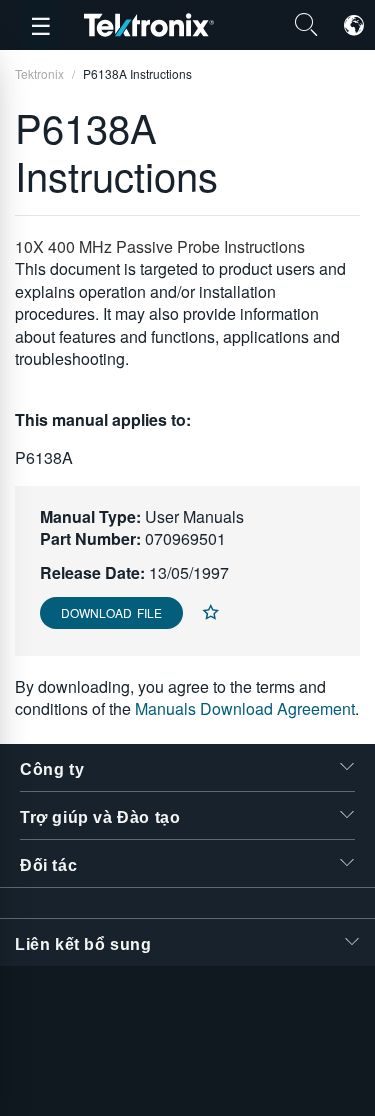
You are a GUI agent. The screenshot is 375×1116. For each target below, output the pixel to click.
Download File (111, 612)
